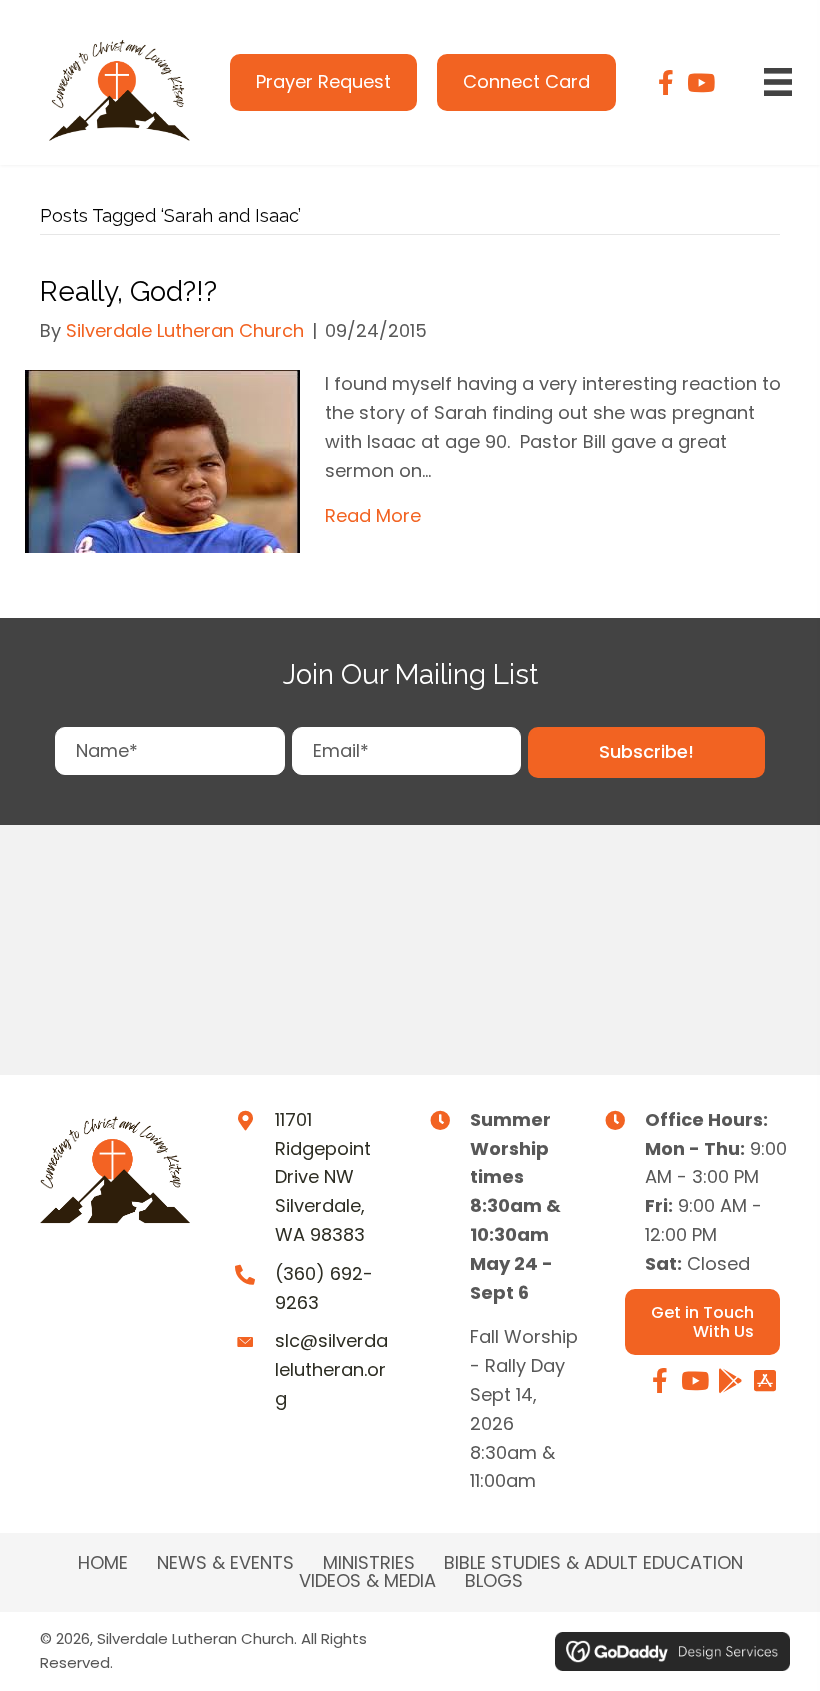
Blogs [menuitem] (494, 1581)
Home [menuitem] (103, 1563)
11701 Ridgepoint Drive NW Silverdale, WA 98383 (323, 1177)
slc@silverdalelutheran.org (331, 1369)
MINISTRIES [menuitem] (369, 1563)
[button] (646, 752)
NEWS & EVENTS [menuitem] (225, 1563)
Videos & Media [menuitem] (367, 1581)
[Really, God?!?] (162, 460)
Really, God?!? (128, 291)
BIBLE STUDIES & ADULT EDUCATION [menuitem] (593, 1563)
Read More (373, 515)
